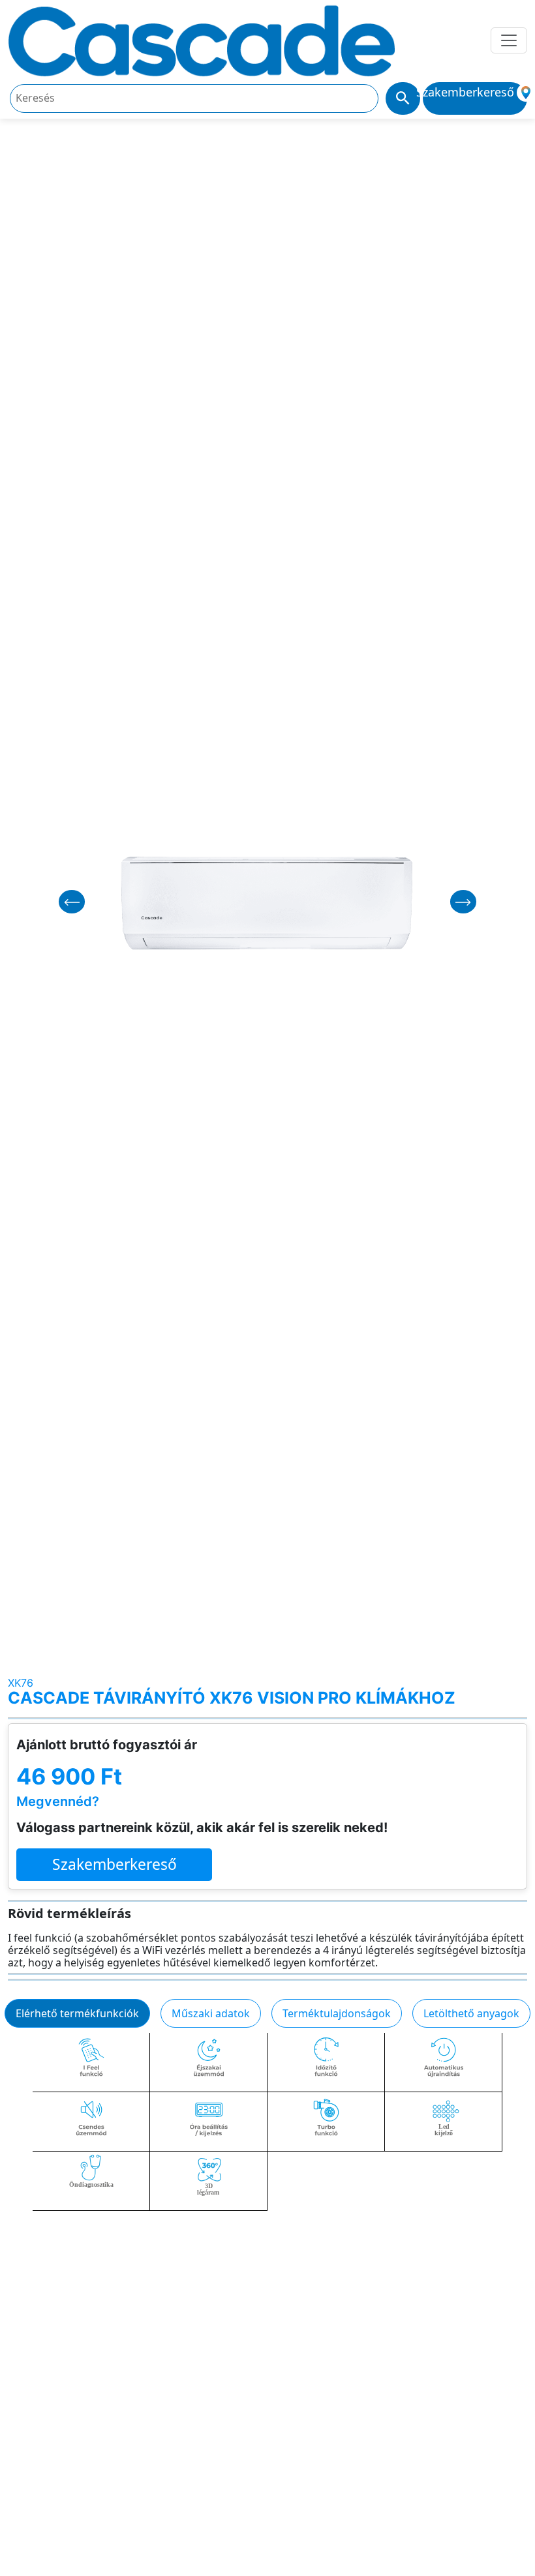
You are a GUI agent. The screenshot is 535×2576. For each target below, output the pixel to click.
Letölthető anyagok (471, 2013)
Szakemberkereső (115, 1864)
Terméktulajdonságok (337, 2013)
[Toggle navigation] (509, 40)
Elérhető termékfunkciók (77, 2013)
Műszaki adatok (211, 2013)
